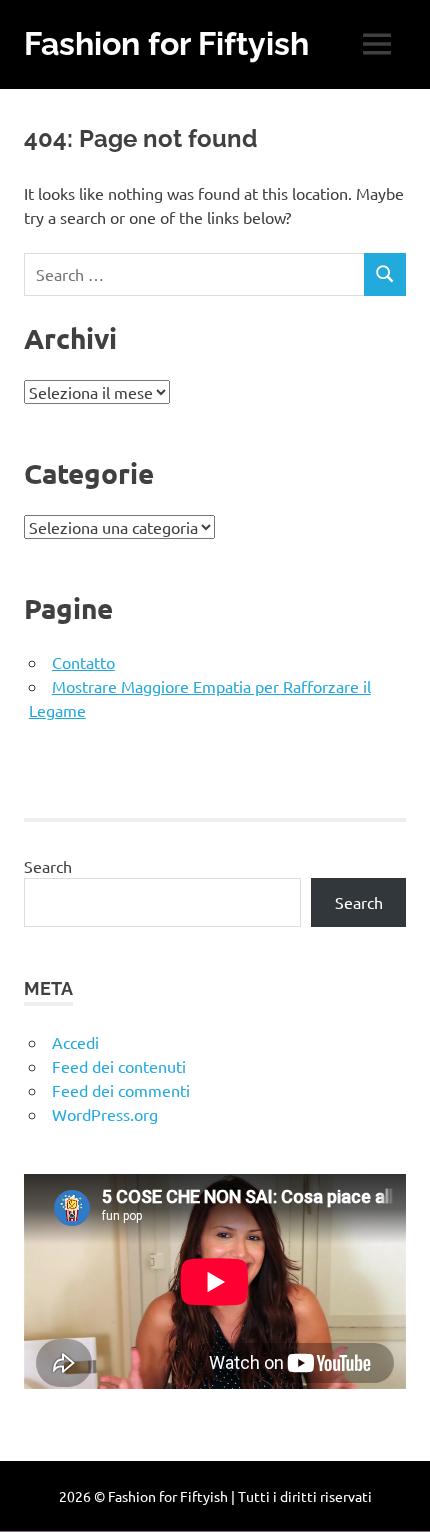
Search (48, 866)
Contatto (83, 662)
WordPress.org (105, 1114)
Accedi (75, 1042)
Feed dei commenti (121, 1090)
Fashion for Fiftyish (166, 43)
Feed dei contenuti (119, 1066)
